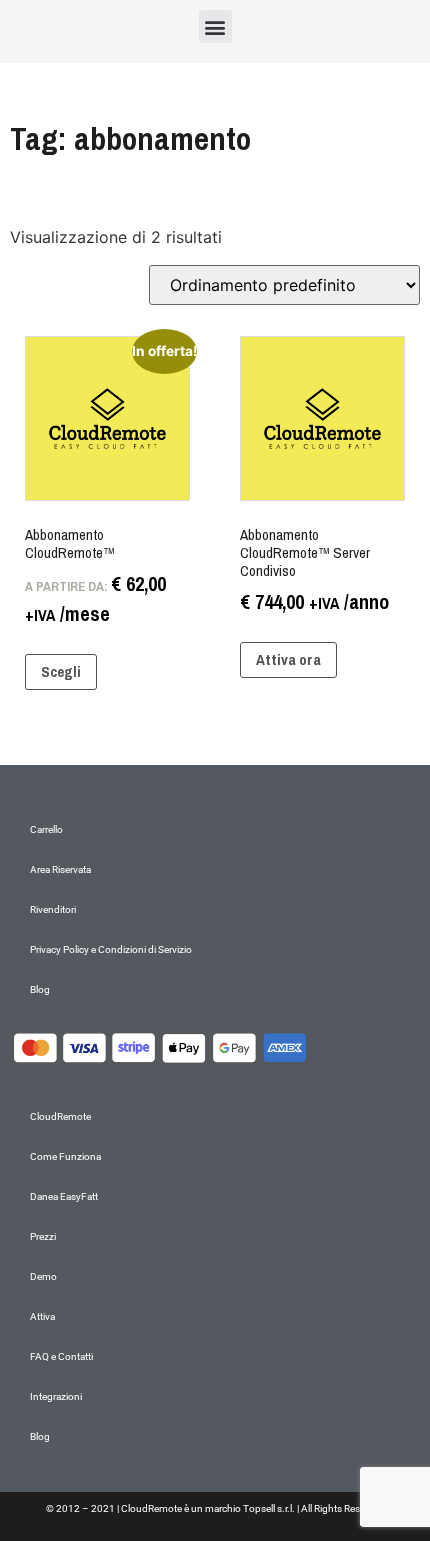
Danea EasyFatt (64, 1196)
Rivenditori (53, 909)
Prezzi (43, 1236)
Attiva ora (288, 659)
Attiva (42, 1316)
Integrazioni (56, 1396)
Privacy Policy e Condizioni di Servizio (111, 949)
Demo (43, 1276)
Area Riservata (60, 869)
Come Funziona (65, 1156)
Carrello (46, 829)
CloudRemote (60, 1116)
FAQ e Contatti (61, 1356)
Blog (40, 989)
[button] (215, 26)
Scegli (61, 671)
